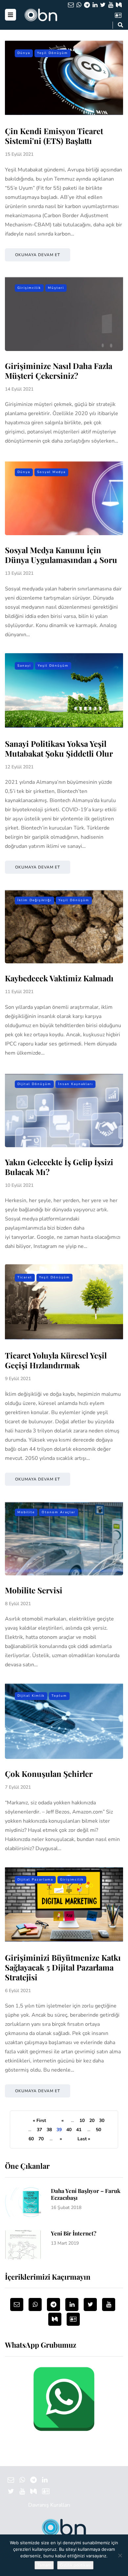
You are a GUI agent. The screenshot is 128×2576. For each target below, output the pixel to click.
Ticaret (25, 1277)
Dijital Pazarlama (35, 1880)
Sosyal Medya (51, 472)
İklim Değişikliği (34, 900)
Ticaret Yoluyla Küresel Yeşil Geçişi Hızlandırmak (56, 1360)
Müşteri (56, 288)
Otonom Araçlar (59, 1512)
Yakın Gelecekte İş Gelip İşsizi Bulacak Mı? (59, 1167)
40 (69, 2130)
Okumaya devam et (38, 255)
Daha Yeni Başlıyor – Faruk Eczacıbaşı (86, 2194)
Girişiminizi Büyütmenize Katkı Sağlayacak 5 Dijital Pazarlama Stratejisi (63, 1967)
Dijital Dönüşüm (34, 1084)
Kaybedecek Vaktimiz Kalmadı (59, 978)
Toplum (59, 1696)
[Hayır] (120, 2555)
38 (49, 2130)
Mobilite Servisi (34, 1590)
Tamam (44, 2565)
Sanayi (24, 666)
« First (39, 2120)
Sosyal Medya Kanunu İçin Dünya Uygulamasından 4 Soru (61, 555)
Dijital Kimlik (31, 1696)
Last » (84, 2139)
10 (82, 2120)
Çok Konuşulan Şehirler (49, 1774)
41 (79, 2130)
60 (31, 2139)
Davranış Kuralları (49, 2505)
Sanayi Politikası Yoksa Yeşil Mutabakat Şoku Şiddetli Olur (59, 748)
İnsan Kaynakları (75, 1084)
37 (39, 2130)
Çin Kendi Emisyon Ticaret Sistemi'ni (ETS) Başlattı (54, 136)
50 (98, 2130)
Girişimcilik (29, 288)
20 (92, 2120)
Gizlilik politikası (75, 2565)
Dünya (24, 53)
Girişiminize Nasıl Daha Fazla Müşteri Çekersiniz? (59, 371)
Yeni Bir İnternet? (74, 2233)
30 (102, 2120)
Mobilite (26, 1512)
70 (41, 2139)
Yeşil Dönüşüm (53, 53)
